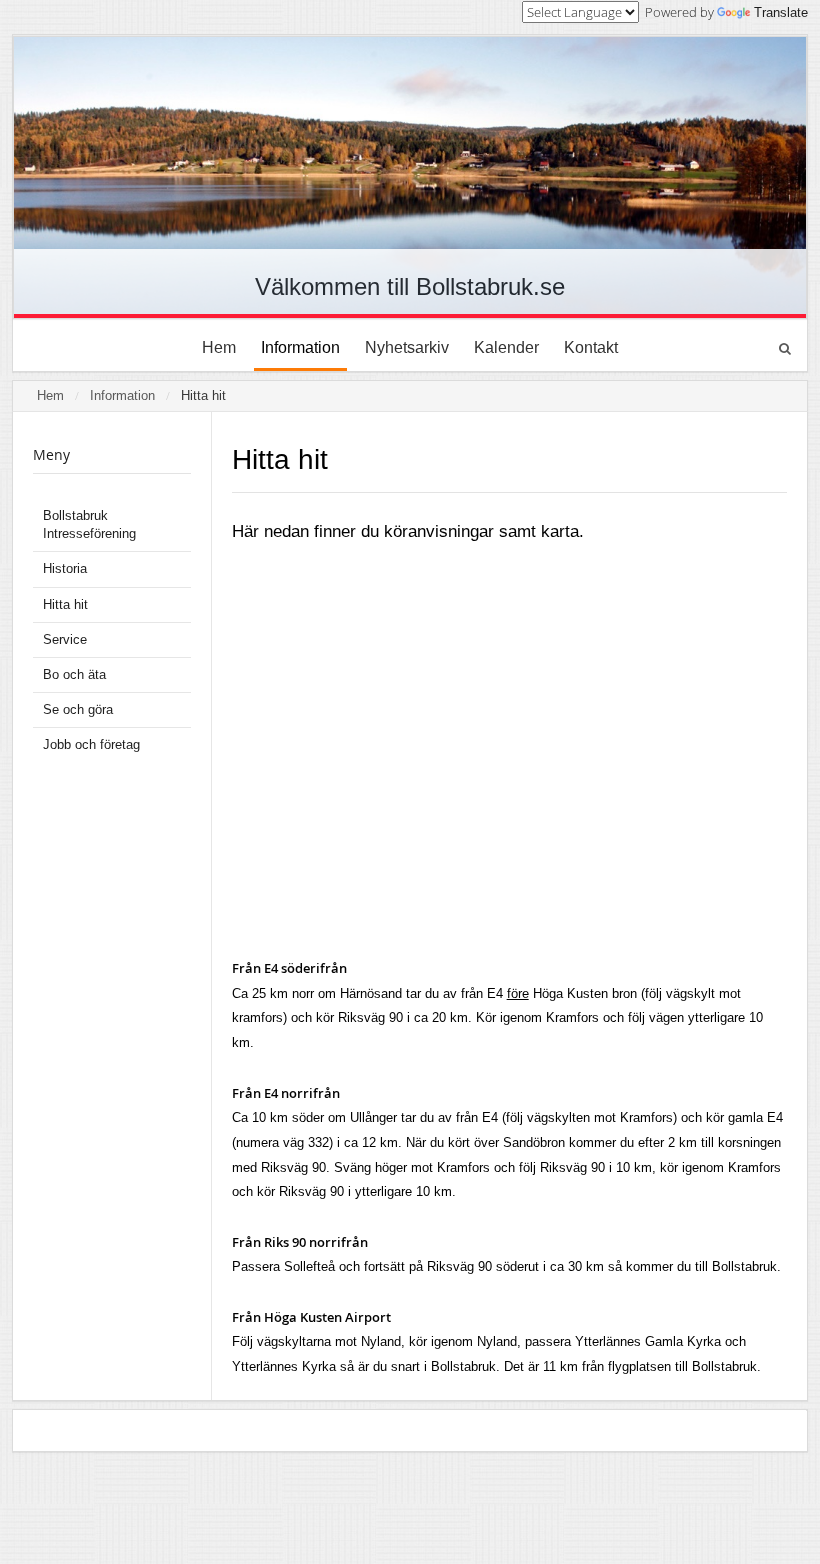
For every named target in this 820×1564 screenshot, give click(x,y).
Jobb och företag (91, 744)
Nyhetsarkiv (407, 347)
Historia (65, 568)
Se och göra (78, 709)
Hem (219, 347)
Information (300, 347)
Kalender (506, 347)
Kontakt (591, 347)
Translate (781, 12)
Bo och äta (74, 674)
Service (65, 639)
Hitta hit (203, 395)
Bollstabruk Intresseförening (89, 524)
